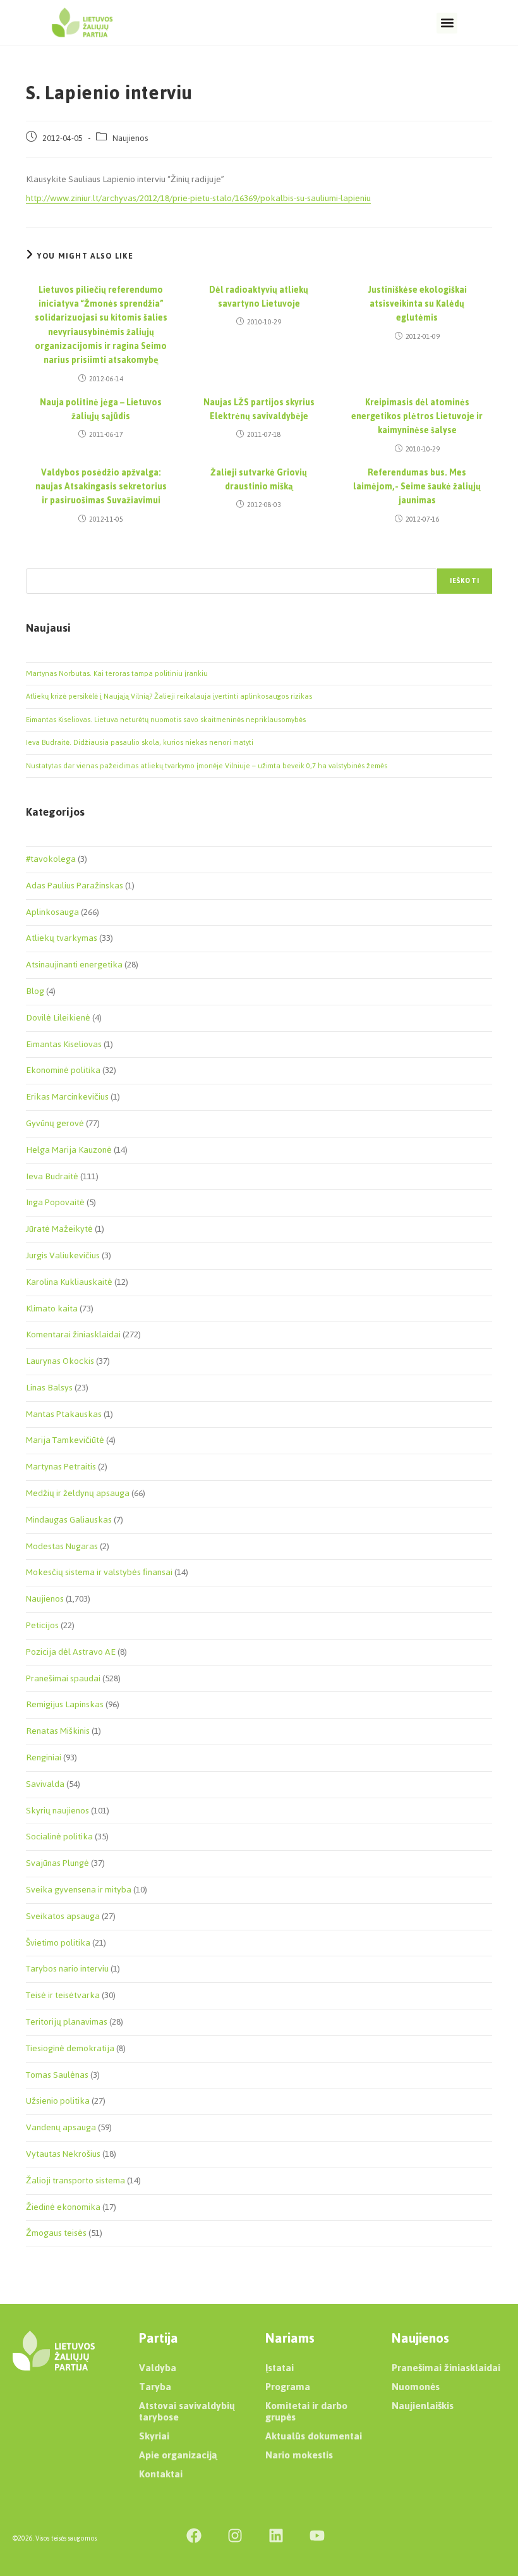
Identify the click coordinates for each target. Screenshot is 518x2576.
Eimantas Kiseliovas (64, 1044)
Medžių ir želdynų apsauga (78, 1493)
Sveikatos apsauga (63, 1916)
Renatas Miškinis (58, 1731)
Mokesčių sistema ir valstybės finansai (99, 1572)
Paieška (39, 561)
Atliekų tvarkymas (62, 938)
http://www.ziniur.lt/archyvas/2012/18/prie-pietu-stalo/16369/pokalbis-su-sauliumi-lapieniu (198, 198)
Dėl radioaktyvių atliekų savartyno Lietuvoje (259, 297)
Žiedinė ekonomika (63, 2207)
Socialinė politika (59, 1837)
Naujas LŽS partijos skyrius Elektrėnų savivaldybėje (259, 410)
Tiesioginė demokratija (70, 2048)
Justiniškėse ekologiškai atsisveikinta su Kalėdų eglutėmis (417, 304)
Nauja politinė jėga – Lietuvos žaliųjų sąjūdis (101, 410)
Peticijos (42, 1625)
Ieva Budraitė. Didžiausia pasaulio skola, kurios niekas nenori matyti (140, 742)
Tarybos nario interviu (67, 1969)
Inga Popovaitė (55, 1202)
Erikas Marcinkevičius (67, 1097)
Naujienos (130, 138)
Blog (35, 991)
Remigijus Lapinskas (65, 1704)
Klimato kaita (52, 1309)
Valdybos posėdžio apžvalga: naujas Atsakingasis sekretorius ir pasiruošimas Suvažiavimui (101, 487)
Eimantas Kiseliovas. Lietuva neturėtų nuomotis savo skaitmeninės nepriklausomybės (166, 720)
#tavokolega (51, 859)
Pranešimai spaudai (63, 1678)
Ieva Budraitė (52, 1176)
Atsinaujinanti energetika (74, 965)
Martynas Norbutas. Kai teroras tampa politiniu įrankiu (117, 673)
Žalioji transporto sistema (75, 2180)
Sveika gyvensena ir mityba (79, 1890)
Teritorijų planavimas (67, 2022)
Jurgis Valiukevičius (63, 1255)
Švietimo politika (58, 1943)
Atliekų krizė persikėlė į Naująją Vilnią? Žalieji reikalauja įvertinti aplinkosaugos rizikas (169, 696)
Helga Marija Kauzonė (69, 1150)
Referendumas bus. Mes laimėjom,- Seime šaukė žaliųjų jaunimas (417, 487)
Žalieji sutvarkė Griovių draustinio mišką (259, 480)
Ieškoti (465, 581)
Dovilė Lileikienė (58, 1018)
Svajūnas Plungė (57, 1863)
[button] (447, 23)
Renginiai (44, 1757)
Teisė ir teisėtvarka (63, 1995)
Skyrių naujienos (57, 1811)
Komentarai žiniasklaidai (73, 1334)
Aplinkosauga (52, 912)
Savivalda (45, 1784)
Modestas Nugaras (62, 1546)
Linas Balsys (49, 1388)
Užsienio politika (58, 2101)
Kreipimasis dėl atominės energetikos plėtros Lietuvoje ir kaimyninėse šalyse (417, 417)
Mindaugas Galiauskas (69, 1520)
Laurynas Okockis (60, 1361)
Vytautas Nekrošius (63, 2154)
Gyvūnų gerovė (55, 1123)
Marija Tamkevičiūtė (65, 1440)
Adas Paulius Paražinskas (75, 886)
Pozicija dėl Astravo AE (71, 1652)
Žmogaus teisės (56, 2233)
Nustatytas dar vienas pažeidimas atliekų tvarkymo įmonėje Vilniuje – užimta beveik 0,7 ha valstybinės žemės (207, 766)
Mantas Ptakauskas (64, 1414)
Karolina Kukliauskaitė (69, 1282)
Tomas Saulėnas (57, 2075)
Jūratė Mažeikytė (59, 1229)
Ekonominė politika (63, 1070)
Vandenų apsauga (61, 2127)
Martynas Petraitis (61, 1467)
